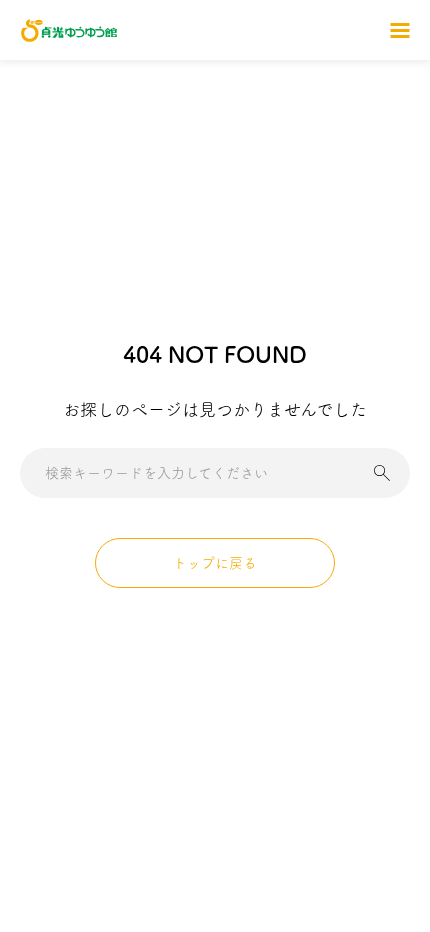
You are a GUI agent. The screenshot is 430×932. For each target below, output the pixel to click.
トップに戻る (215, 563)
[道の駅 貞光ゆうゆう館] (69, 30)
